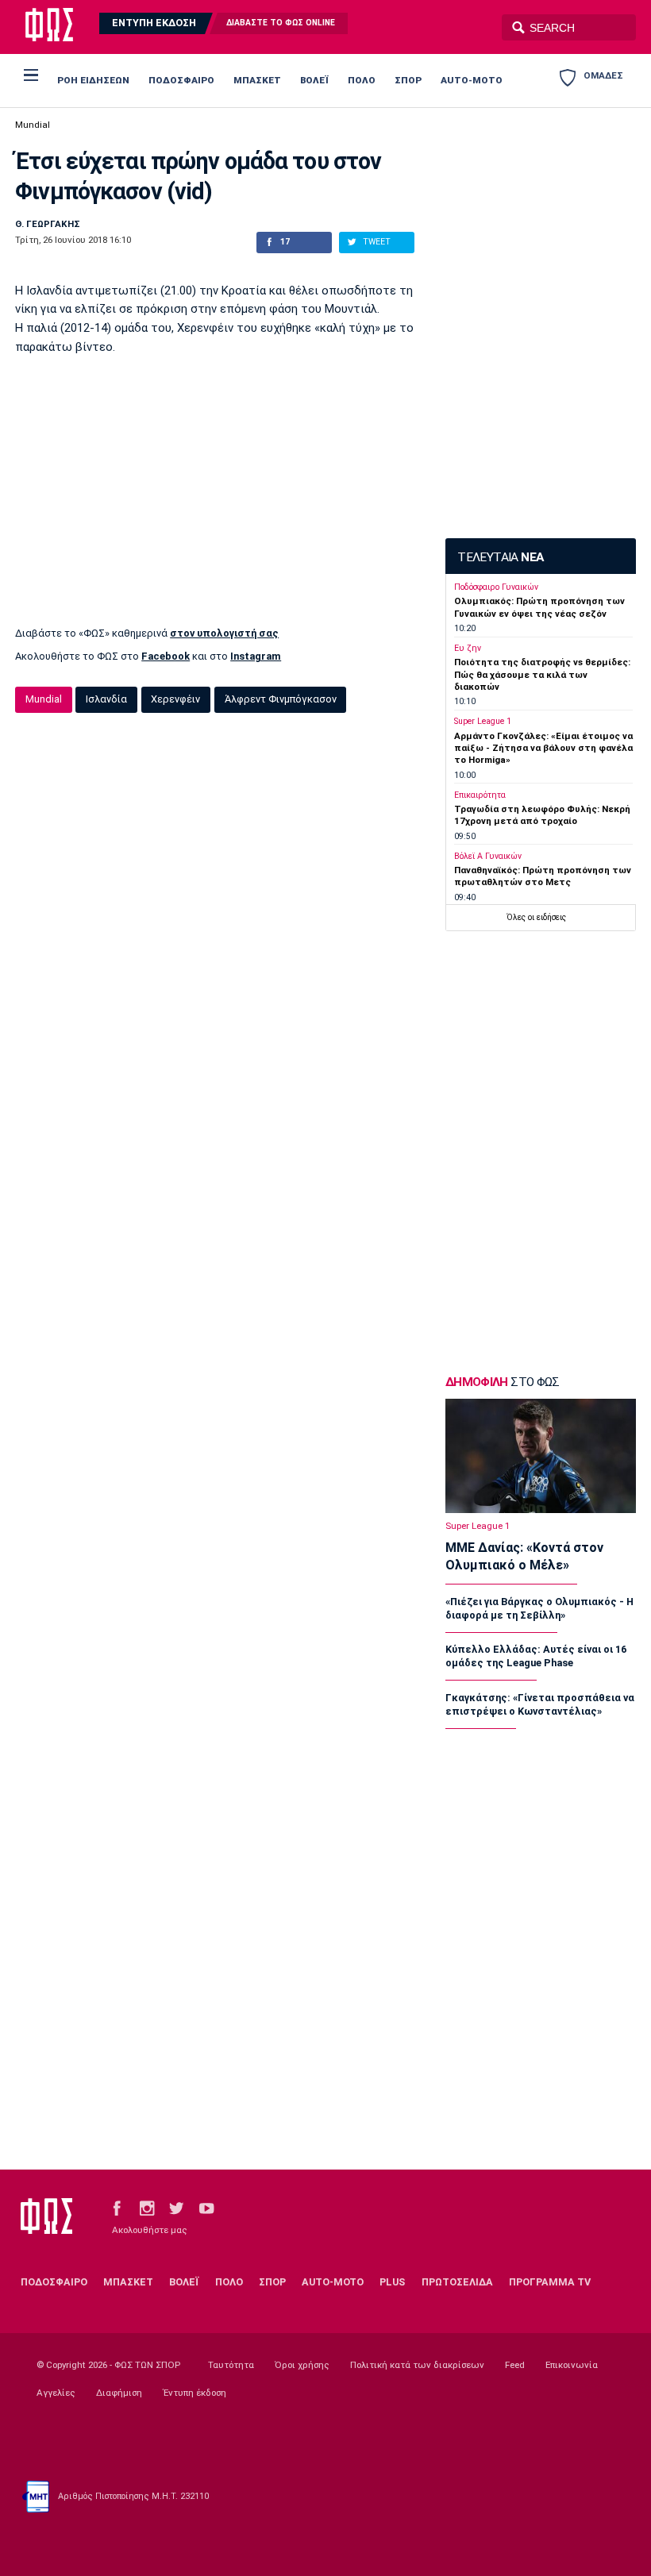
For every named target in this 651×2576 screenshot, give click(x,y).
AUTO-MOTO (472, 80)
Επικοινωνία (572, 2365)
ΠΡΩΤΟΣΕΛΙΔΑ (457, 2282)
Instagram (256, 656)
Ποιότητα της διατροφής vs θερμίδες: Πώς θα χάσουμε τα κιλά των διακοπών (542, 674)
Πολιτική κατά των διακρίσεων (417, 2365)
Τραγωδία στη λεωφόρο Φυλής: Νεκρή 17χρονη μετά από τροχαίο (542, 815)
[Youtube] (206, 2208)
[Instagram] (147, 2208)
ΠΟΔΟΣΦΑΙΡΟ (181, 80)
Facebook (166, 656)
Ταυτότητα (231, 2365)
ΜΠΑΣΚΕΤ (257, 80)
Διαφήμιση (119, 2393)
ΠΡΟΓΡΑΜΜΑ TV (550, 2282)
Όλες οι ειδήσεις (536, 917)
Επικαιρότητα (480, 795)
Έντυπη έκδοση (195, 2393)
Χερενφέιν (175, 699)
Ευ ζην (468, 648)
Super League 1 (483, 721)
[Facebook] (117, 2208)
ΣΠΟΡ (408, 80)
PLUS (392, 2282)
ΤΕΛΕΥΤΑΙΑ (500, 557)
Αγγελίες (56, 2393)
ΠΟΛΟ (362, 80)
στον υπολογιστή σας (224, 633)
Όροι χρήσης (302, 2365)
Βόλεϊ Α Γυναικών (488, 856)
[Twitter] (176, 2208)
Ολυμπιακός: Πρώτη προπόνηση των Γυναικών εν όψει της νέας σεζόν (539, 607)
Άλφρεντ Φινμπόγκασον (281, 699)
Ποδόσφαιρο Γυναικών (496, 587)
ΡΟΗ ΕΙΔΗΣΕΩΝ (93, 80)
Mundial (33, 125)
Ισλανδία (106, 699)
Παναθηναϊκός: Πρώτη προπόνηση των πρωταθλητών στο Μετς (543, 876)
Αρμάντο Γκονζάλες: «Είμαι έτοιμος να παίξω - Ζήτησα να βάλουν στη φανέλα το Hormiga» (543, 748)
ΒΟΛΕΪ (314, 80)
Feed (515, 2365)
